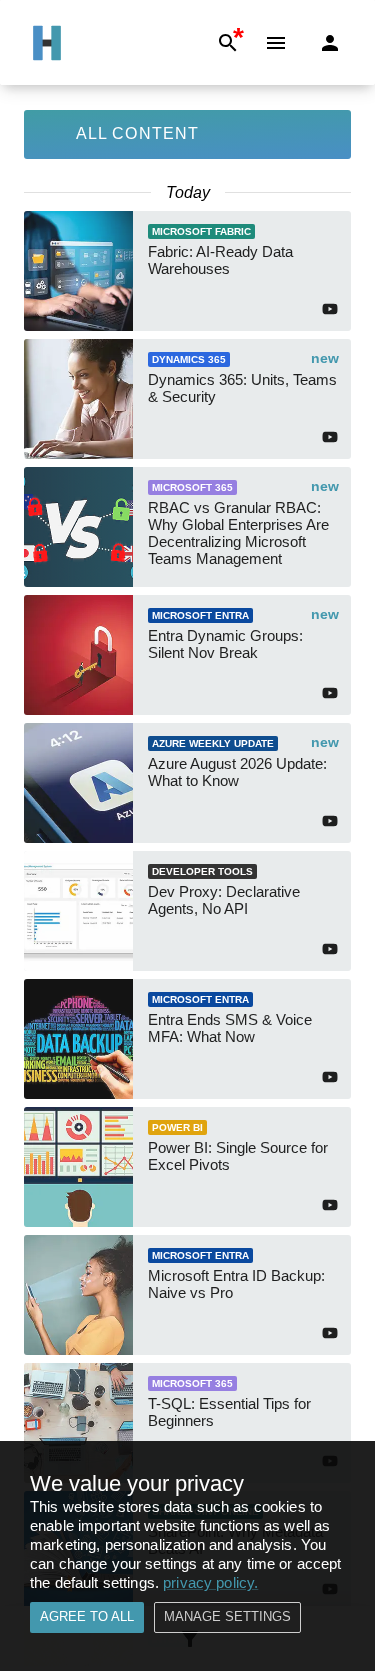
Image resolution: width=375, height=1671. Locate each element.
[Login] (330, 43)
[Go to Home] (47, 43)
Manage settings (227, 1616)
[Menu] (276, 43)
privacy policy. (210, 1582)
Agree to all (87, 1616)
